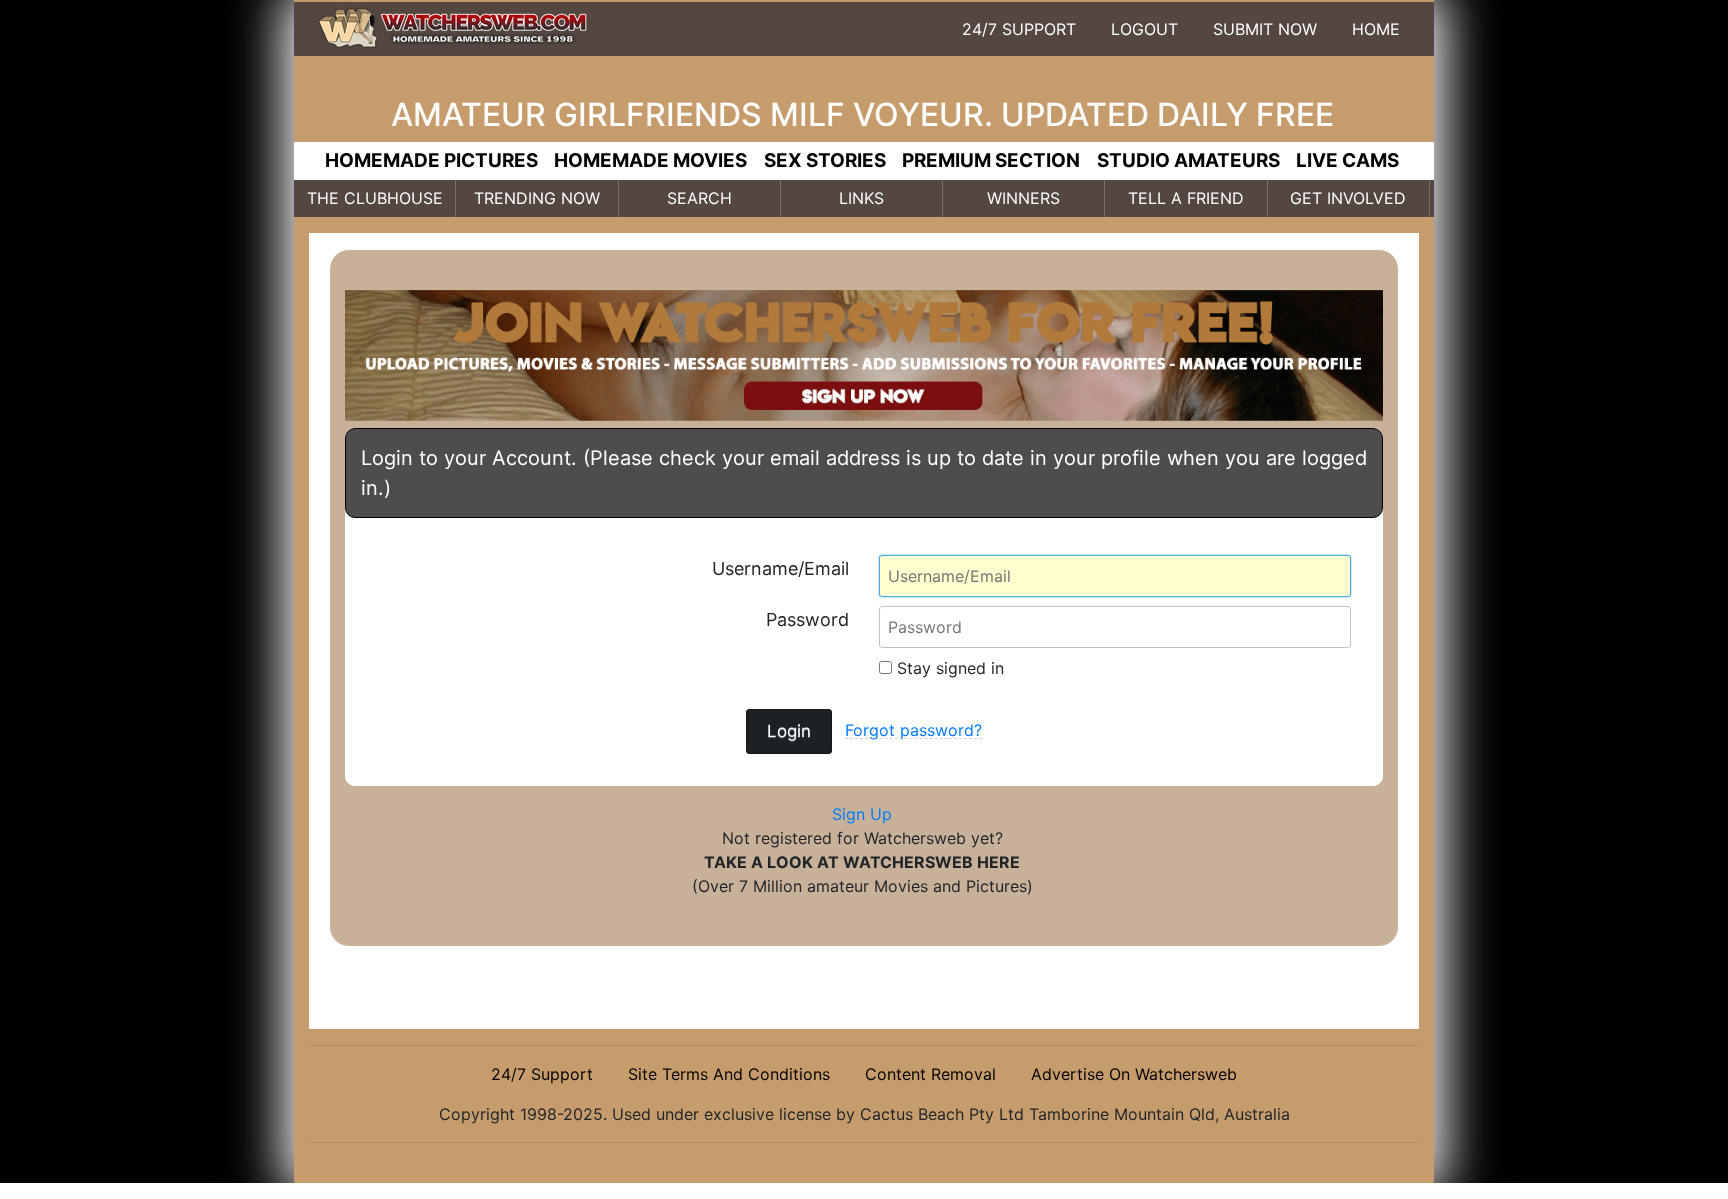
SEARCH (699, 198)
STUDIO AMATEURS (1188, 160)
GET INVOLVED (1348, 198)
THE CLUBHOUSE (375, 198)
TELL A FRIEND (1186, 198)
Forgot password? (913, 730)
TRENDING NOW (537, 198)
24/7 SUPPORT (1019, 29)
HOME (1376, 29)
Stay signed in (948, 668)
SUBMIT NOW (1265, 29)
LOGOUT (1144, 29)
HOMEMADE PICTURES (431, 160)
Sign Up (862, 814)
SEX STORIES (825, 160)
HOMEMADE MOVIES (650, 160)
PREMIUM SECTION (991, 160)
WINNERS (1023, 198)
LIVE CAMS (1347, 160)
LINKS (861, 198)
